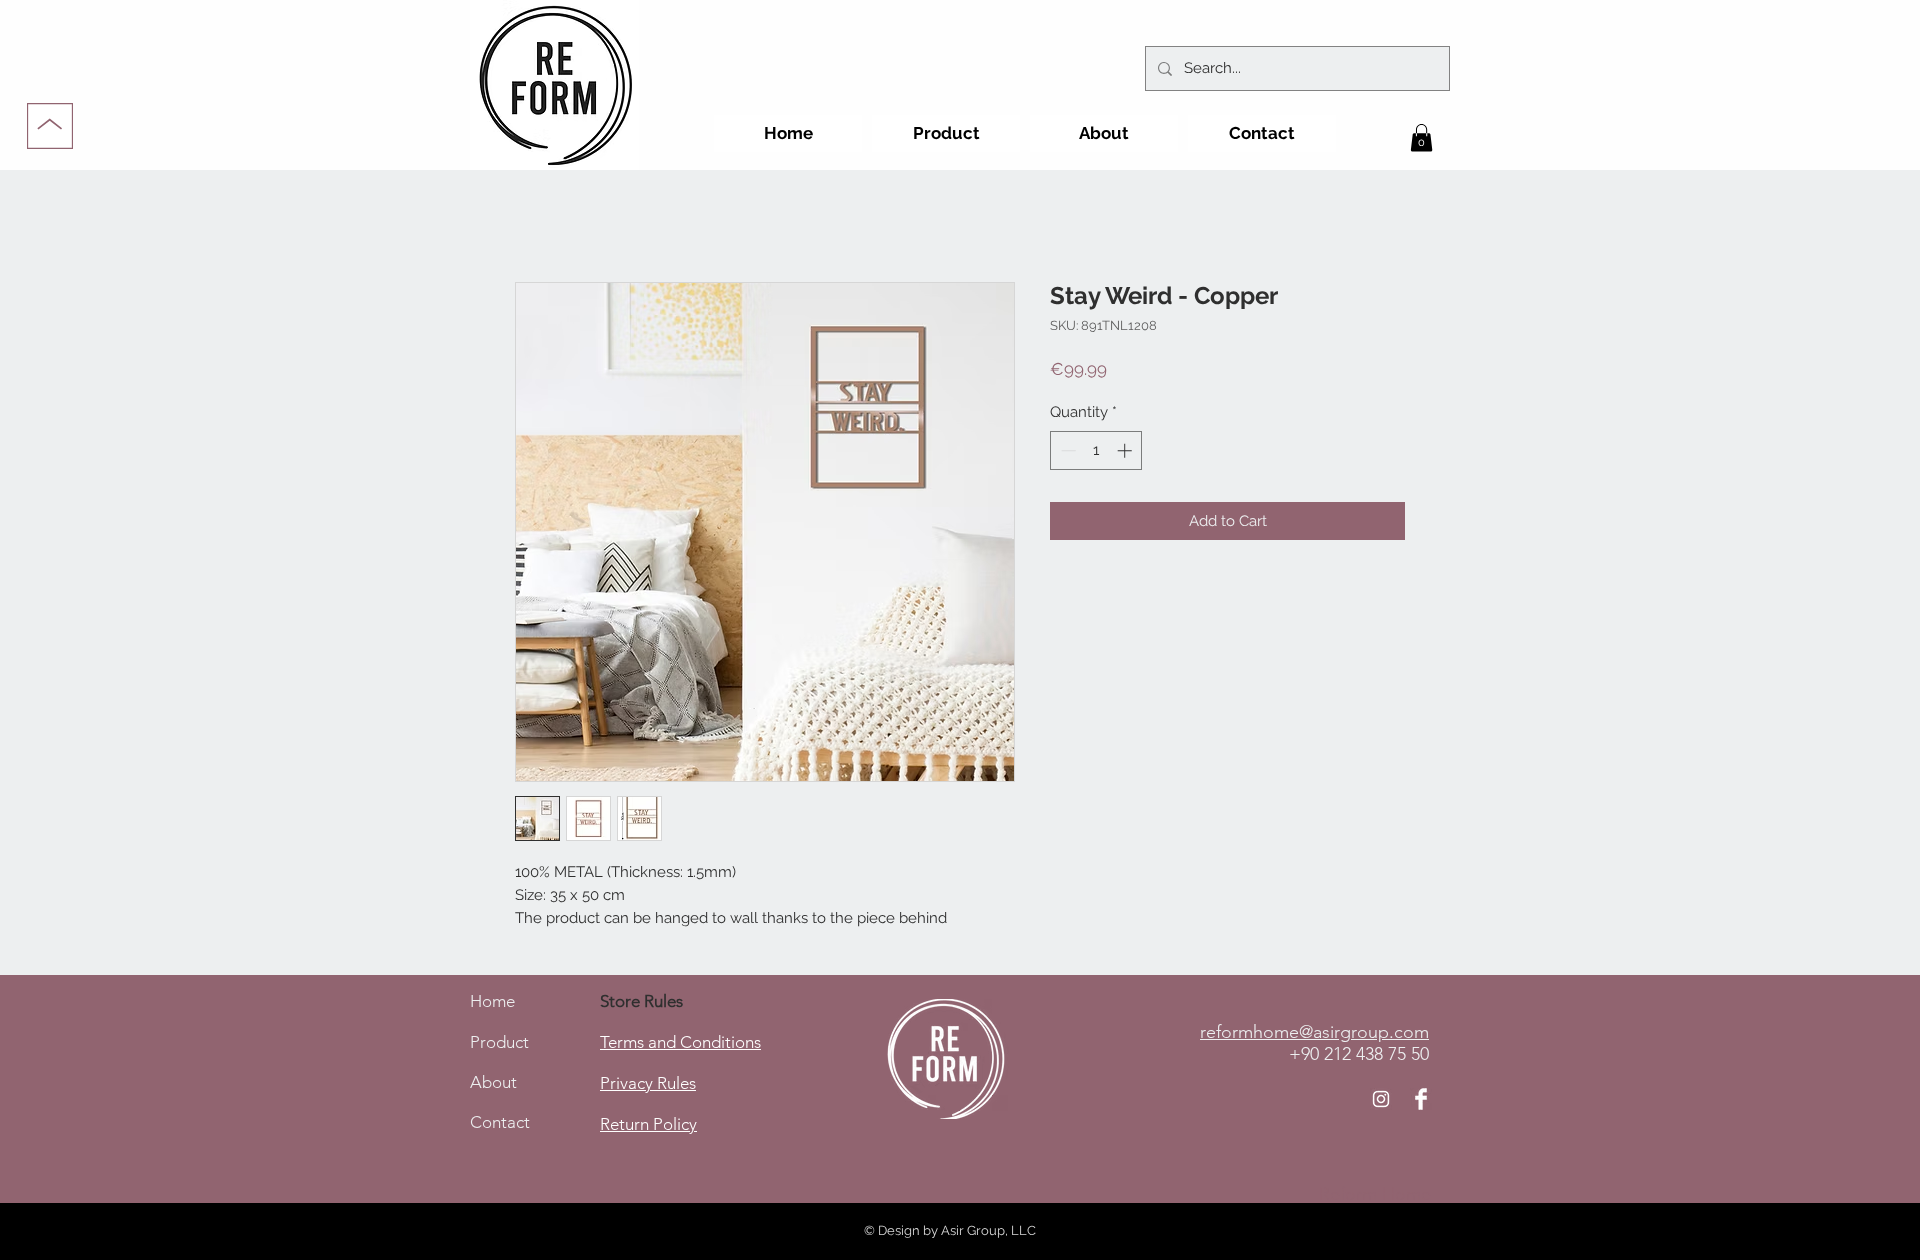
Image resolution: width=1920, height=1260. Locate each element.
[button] (1421, 137)
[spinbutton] (1096, 450)
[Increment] (1126, 450)
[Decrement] (1066, 450)
